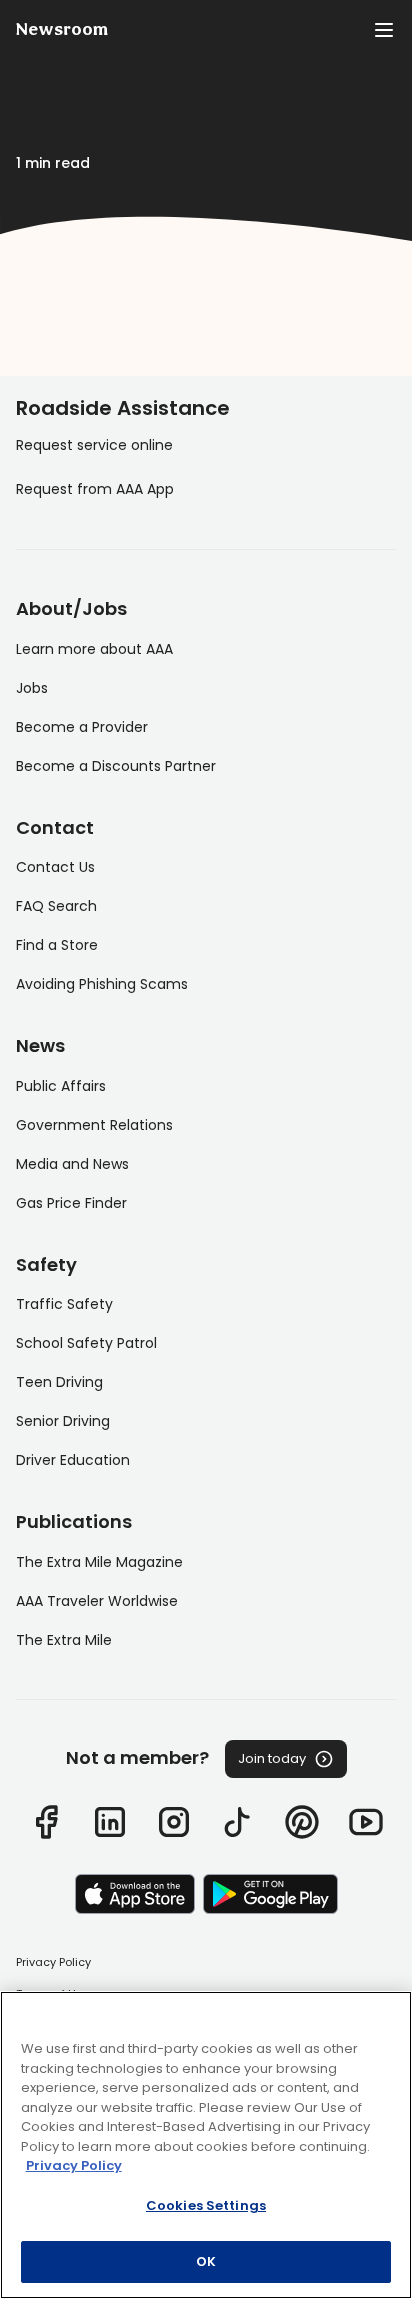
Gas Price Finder (71, 1203)
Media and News (72, 1164)
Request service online (94, 445)
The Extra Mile (64, 1640)
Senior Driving (63, 1421)
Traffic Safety (64, 1304)
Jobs (32, 688)
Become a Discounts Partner (116, 766)
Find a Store (57, 945)
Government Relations (94, 1125)
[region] (206, 2145)
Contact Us (55, 867)
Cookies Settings (206, 2205)
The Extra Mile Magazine (99, 1562)
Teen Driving (59, 1382)
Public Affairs (61, 1086)
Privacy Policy (53, 1962)
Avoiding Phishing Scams (102, 984)
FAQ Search (56, 906)
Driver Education (73, 1460)
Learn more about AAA (94, 649)
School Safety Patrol (86, 1343)
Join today (272, 1758)
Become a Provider (82, 727)
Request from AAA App (95, 489)
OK (206, 2261)
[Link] (46, 1822)
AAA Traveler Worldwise (97, 1601)
